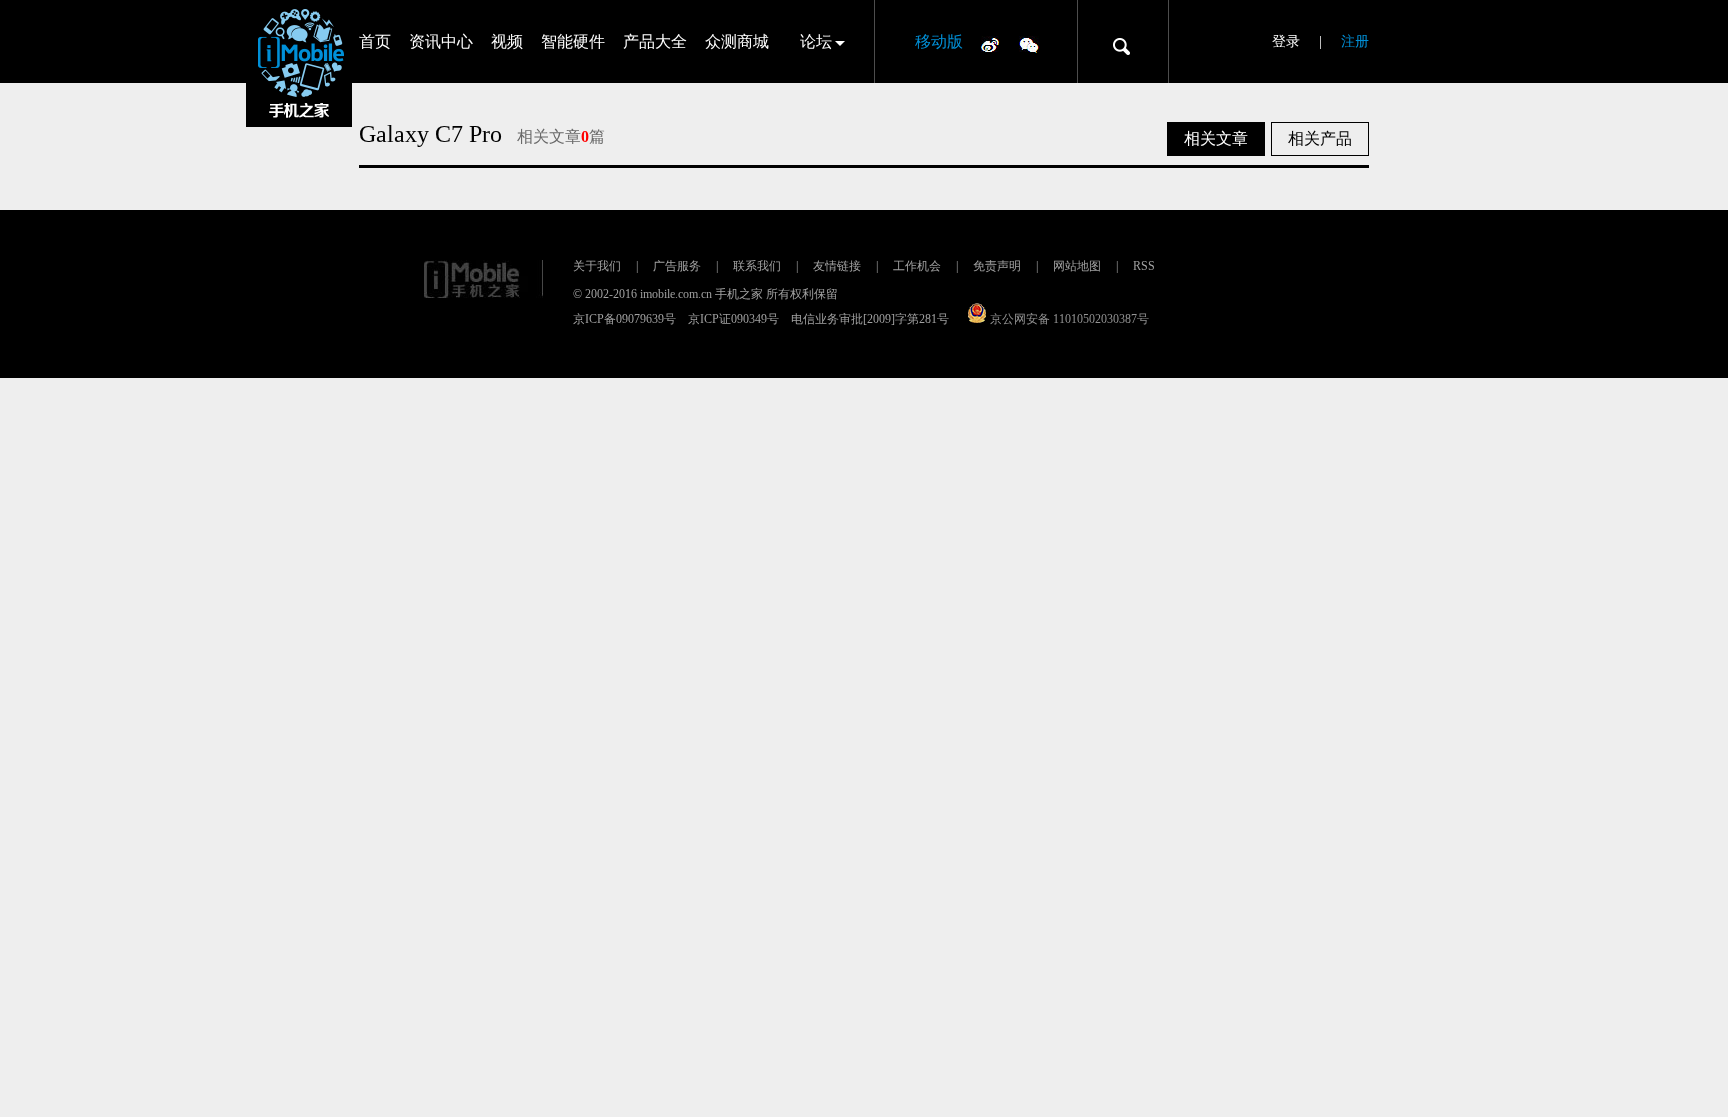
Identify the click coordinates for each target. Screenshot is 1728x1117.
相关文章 (1216, 138)
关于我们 (597, 266)
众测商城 (737, 41)
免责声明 (997, 266)
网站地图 (1077, 266)
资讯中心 (441, 41)
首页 (375, 41)
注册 (1355, 41)
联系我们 (757, 266)
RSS (1144, 266)
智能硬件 (573, 41)
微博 (990, 44)
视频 (507, 41)
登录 (1286, 41)
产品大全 (655, 41)
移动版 (939, 41)
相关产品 (1320, 138)
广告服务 (677, 266)
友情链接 (837, 266)
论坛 (816, 41)
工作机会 (917, 266)
